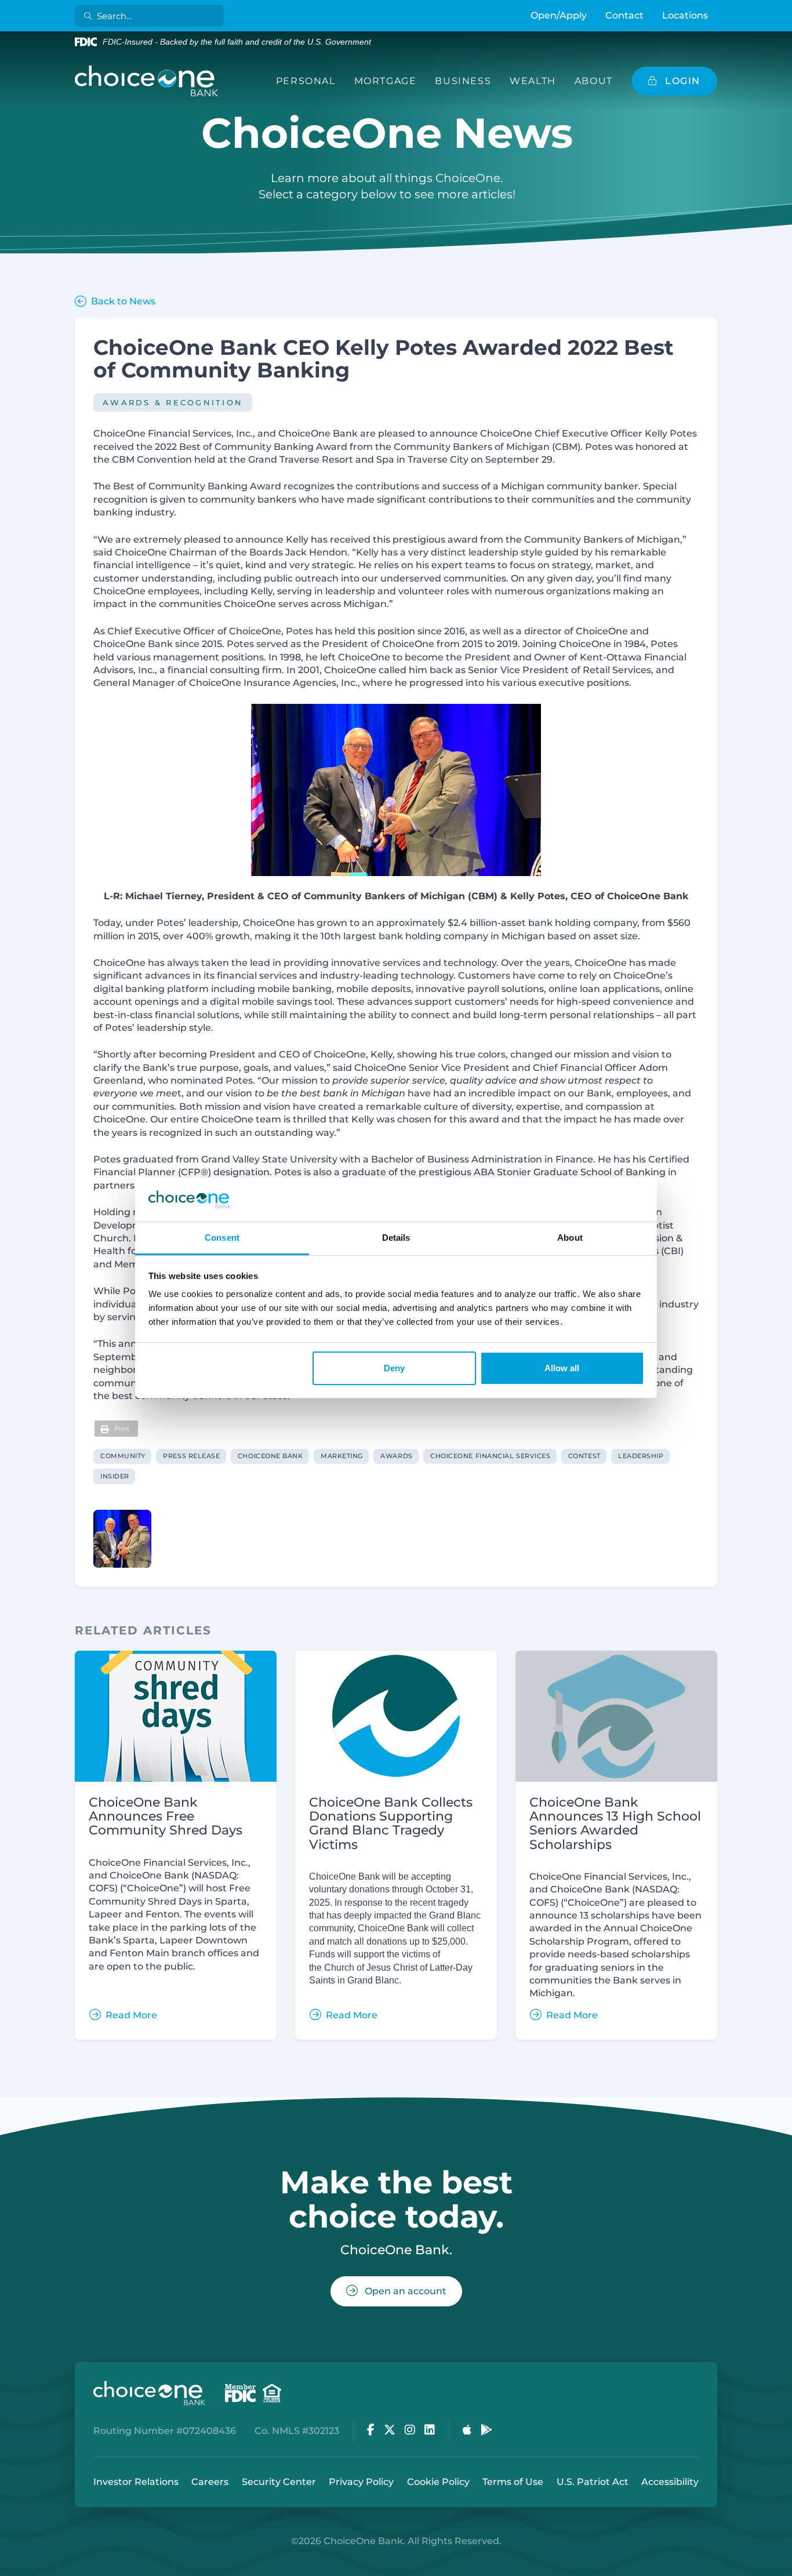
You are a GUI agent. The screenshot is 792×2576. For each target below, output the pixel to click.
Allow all (562, 1368)
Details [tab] (396, 1238)
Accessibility (670, 2482)
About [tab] (570, 1238)
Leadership (641, 1456)
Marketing (342, 1456)
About (594, 81)
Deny (394, 1368)
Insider (115, 1476)
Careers (210, 2482)
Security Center (279, 2482)
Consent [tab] (222, 1238)
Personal (306, 81)
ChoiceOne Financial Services (490, 1456)
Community (123, 1456)
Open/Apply (559, 15)
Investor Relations (136, 2482)
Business (463, 81)
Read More (131, 2015)
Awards (396, 1456)
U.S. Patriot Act (593, 2482)
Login (9, 2567)
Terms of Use (513, 2482)
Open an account (404, 2291)
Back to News (123, 301)
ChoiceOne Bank (270, 1456)
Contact (624, 15)
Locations (685, 15)
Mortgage (386, 81)
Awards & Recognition (173, 402)
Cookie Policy (438, 2482)
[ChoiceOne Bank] (147, 81)
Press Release (191, 1456)
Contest (584, 1456)
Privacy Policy (361, 2482)
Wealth (533, 81)
